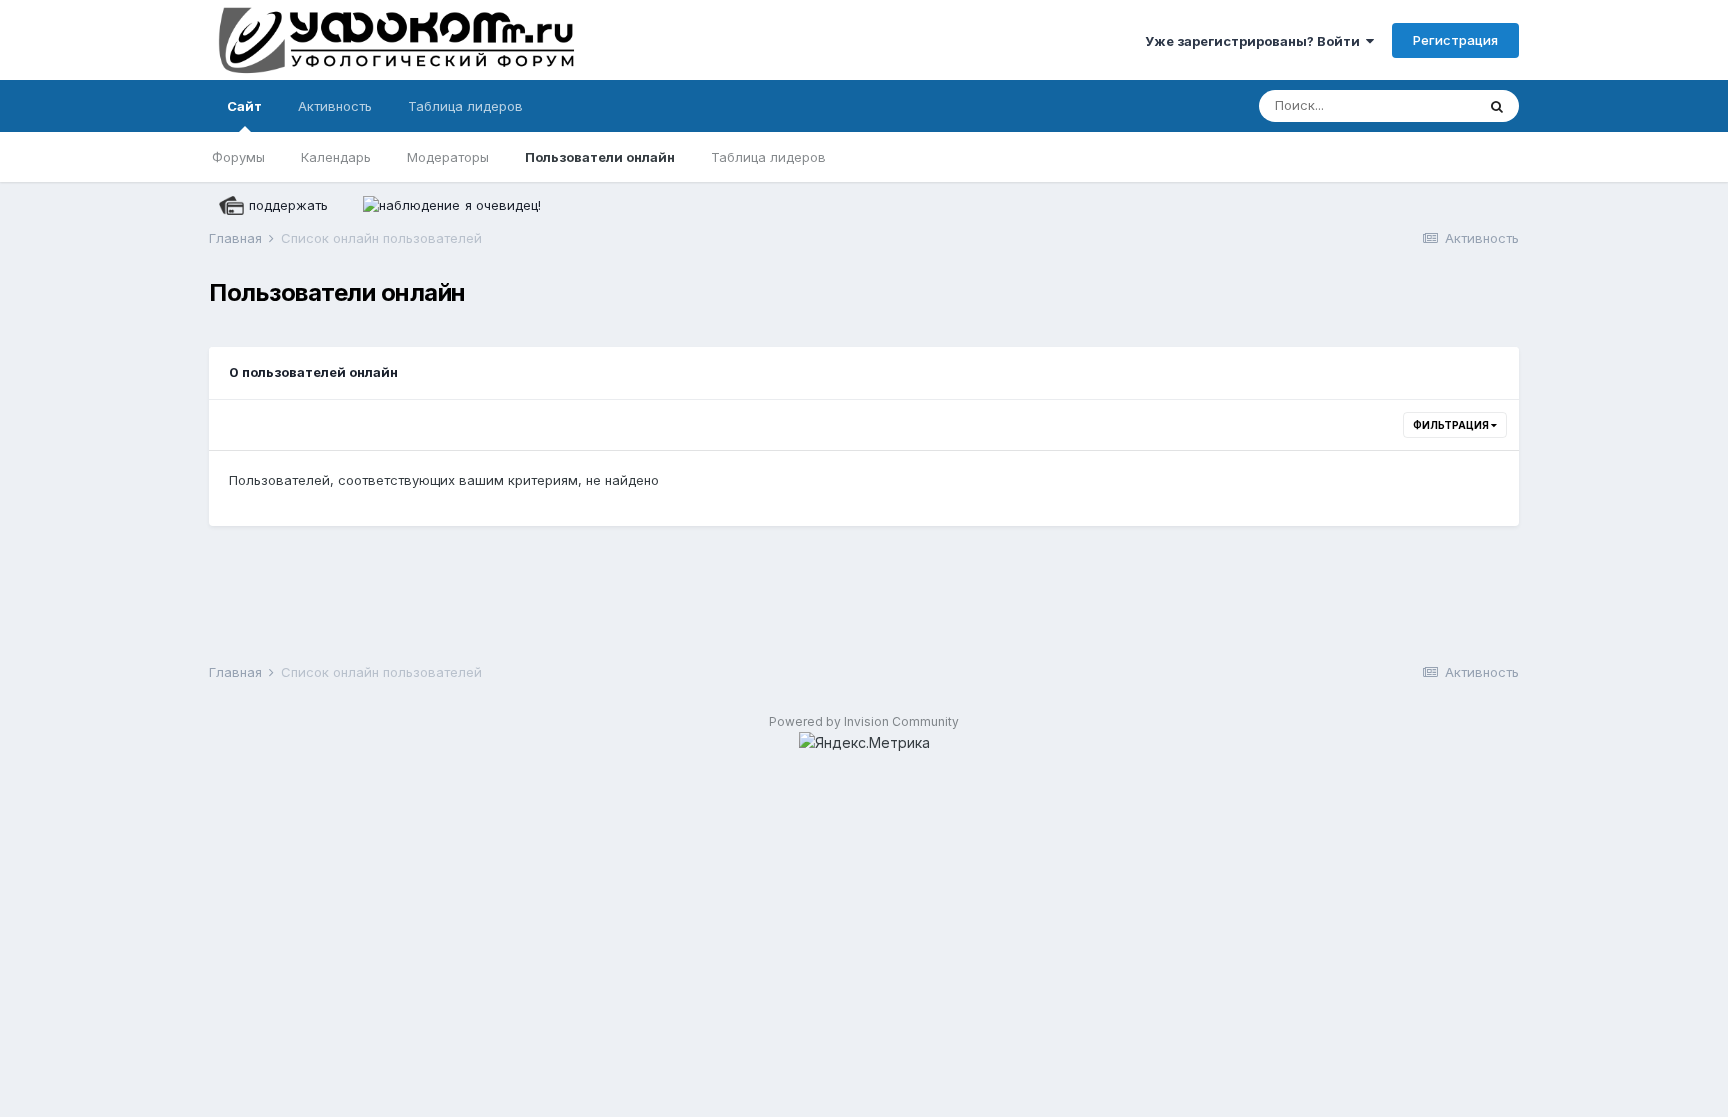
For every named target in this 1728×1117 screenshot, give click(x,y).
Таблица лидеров (768, 157)
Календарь (336, 157)
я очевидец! (503, 205)
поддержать (288, 205)
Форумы (238, 157)
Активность (335, 106)
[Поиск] (1497, 106)
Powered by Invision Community (864, 721)
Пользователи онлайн (600, 157)
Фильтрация (1452, 425)
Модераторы (448, 157)
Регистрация (1455, 40)
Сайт (244, 106)
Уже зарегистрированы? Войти (1255, 41)
